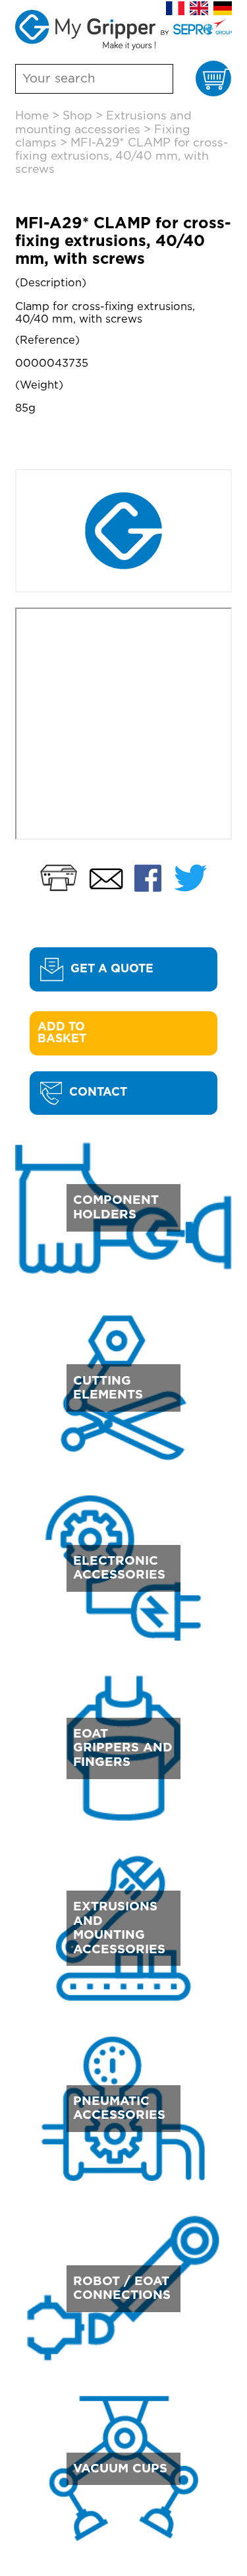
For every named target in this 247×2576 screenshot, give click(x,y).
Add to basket (63, 1033)
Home (32, 116)
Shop (77, 116)
